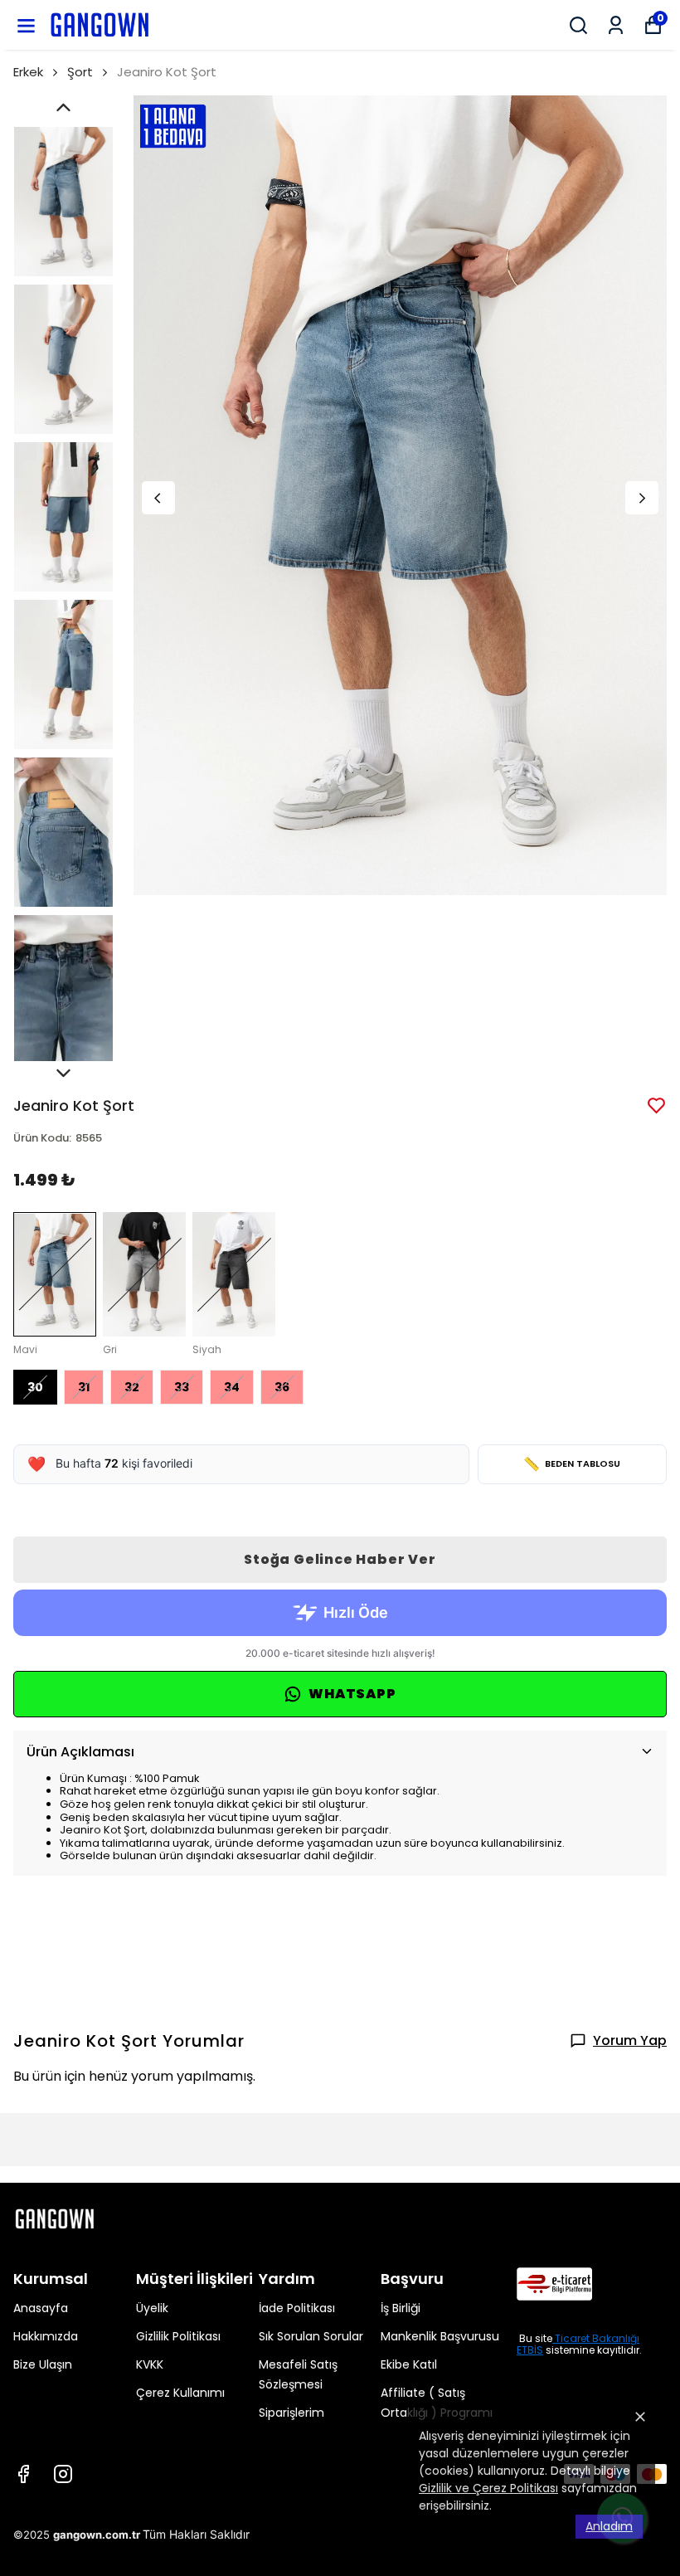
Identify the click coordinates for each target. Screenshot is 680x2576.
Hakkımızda (46, 2336)
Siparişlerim (291, 2413)
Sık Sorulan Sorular (311, 2336)
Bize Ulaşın (43, 2364)
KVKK (150, 2364)
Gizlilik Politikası (178, 2336)
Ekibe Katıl (409, 2364)
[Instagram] (63, 2474)
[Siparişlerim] (616, 25)
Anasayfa (41, 2308)
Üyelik (152, 2308)
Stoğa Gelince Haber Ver (340, 1559)
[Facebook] (23, 2474)
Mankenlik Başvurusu (440, 2336)
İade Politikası (297, 2308)
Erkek (28, 72)
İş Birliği (401, 2308)
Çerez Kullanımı (180, 2393)
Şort (80, 72)
